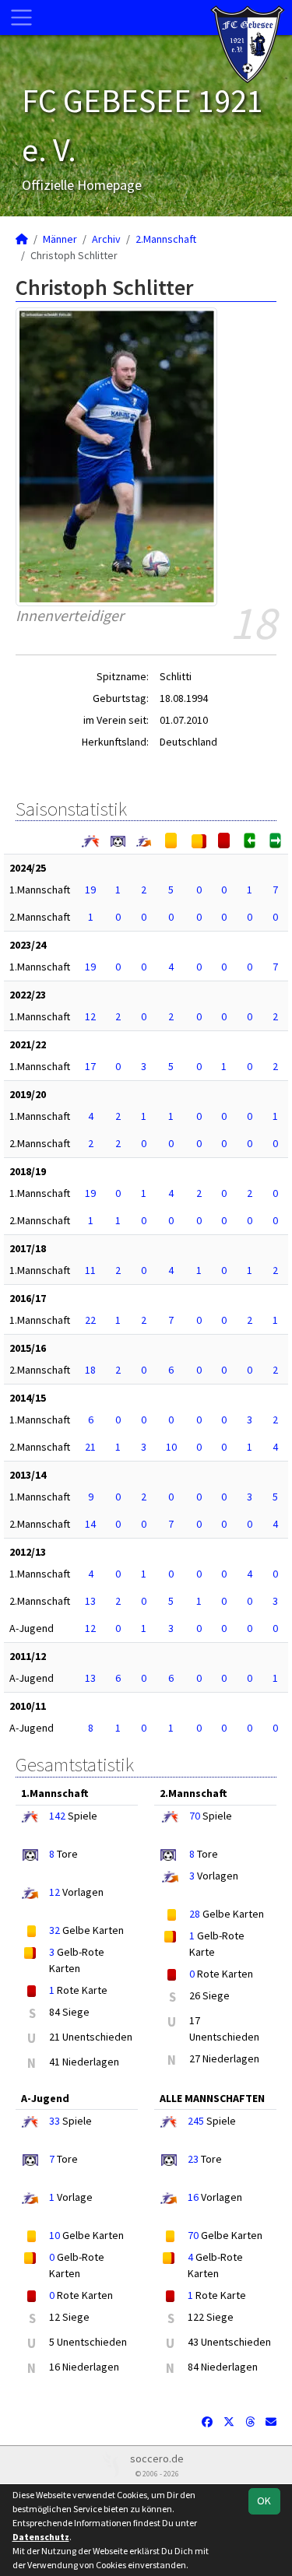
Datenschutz (41, 2537)
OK (264, 2501)
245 (196, 2121)
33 (55, 2121)
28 (195, 1914)
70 (195, 1816)
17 (90, 1066)
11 (90, 1270)
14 (90, 1524)
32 (55, 1930)
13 (90, 1601)
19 (90, 890)
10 (171, 1447)
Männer (60, 239)
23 (193, 2159)
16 (193, 2197)
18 (90, 1370)
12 (90, 1016)
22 (90, 1320)
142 (57, 1816)
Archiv (106, 239)
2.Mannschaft (166, 239)
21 (90, 1447)
